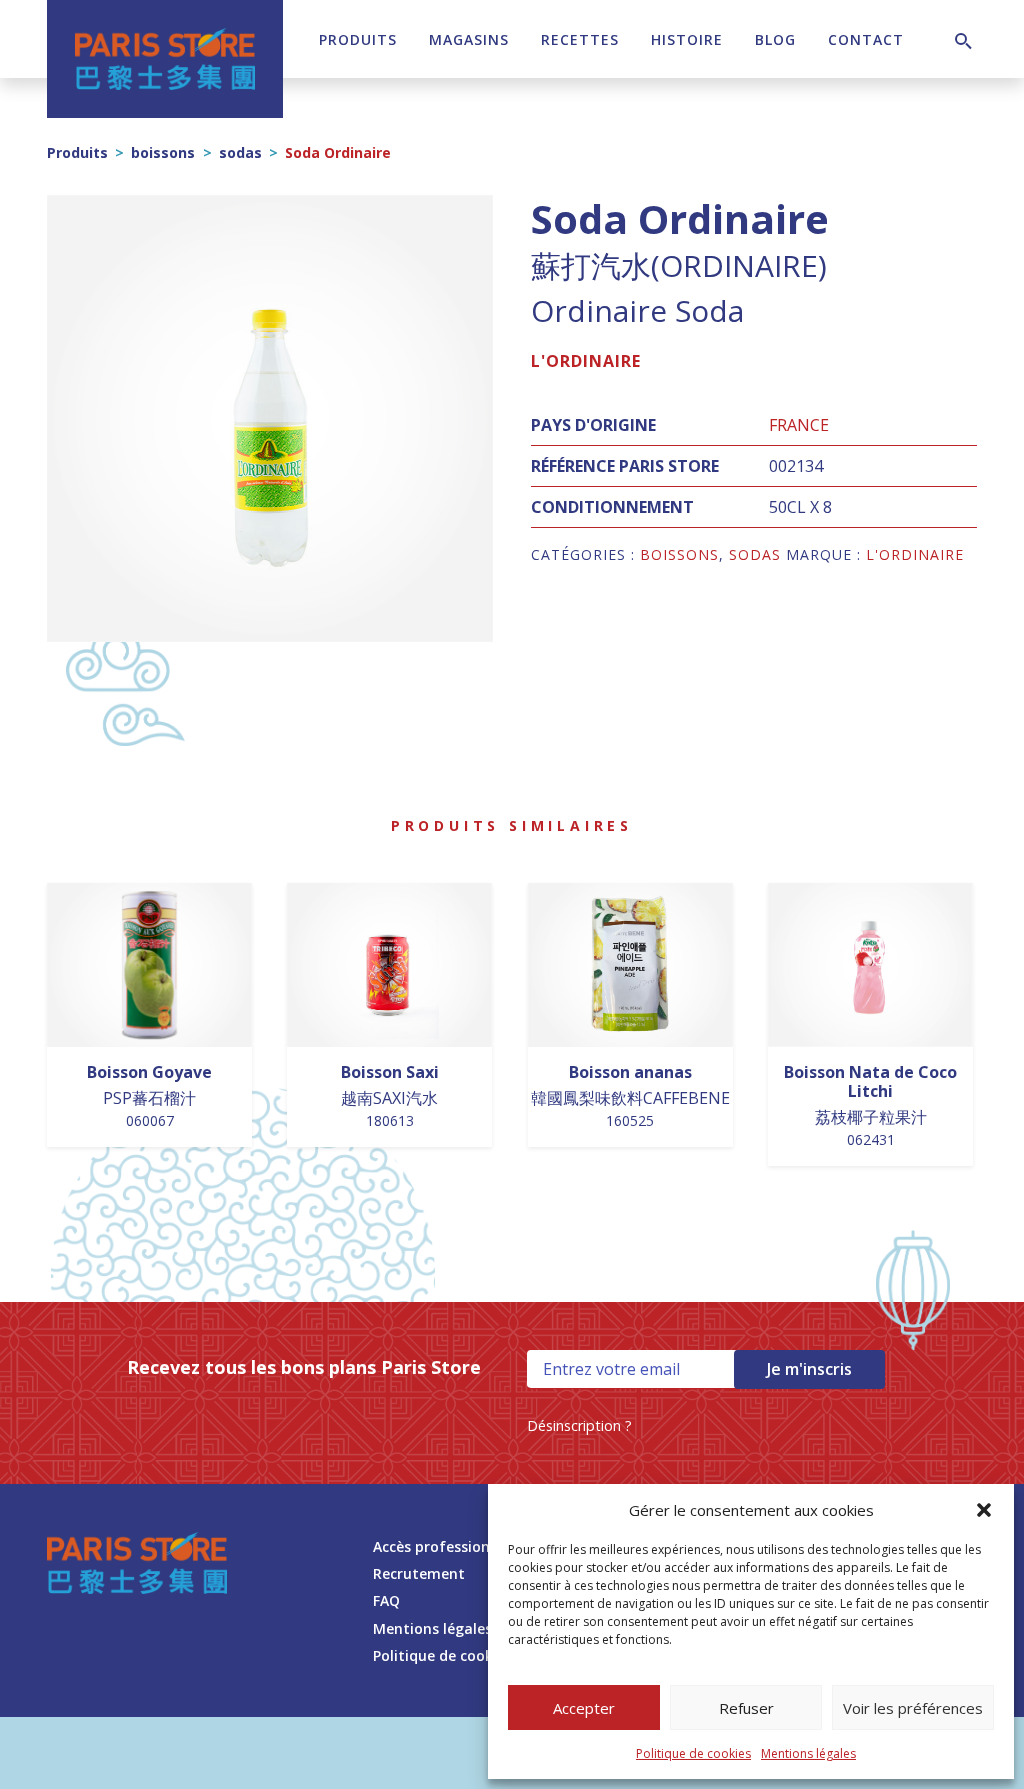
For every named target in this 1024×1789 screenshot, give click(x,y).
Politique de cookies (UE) (458, 1655)
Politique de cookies (693, 1753)
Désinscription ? (579, 1425)
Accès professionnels (445, 1546)
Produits (358, 39)
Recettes (580, 39)
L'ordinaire (586, 361)
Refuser (746, 1708)
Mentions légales (808, 1753)
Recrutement (419, 1573)
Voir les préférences (913, 1708)
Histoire (687, 39)
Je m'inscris (809, 1369)
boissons (163, 152)
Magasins (469, 39)
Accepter (584, 1708)
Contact (866, 39)
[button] (984, 1510)
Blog (775, 39)
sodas (240, 152)
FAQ (386, 1600)
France (799, 425)
